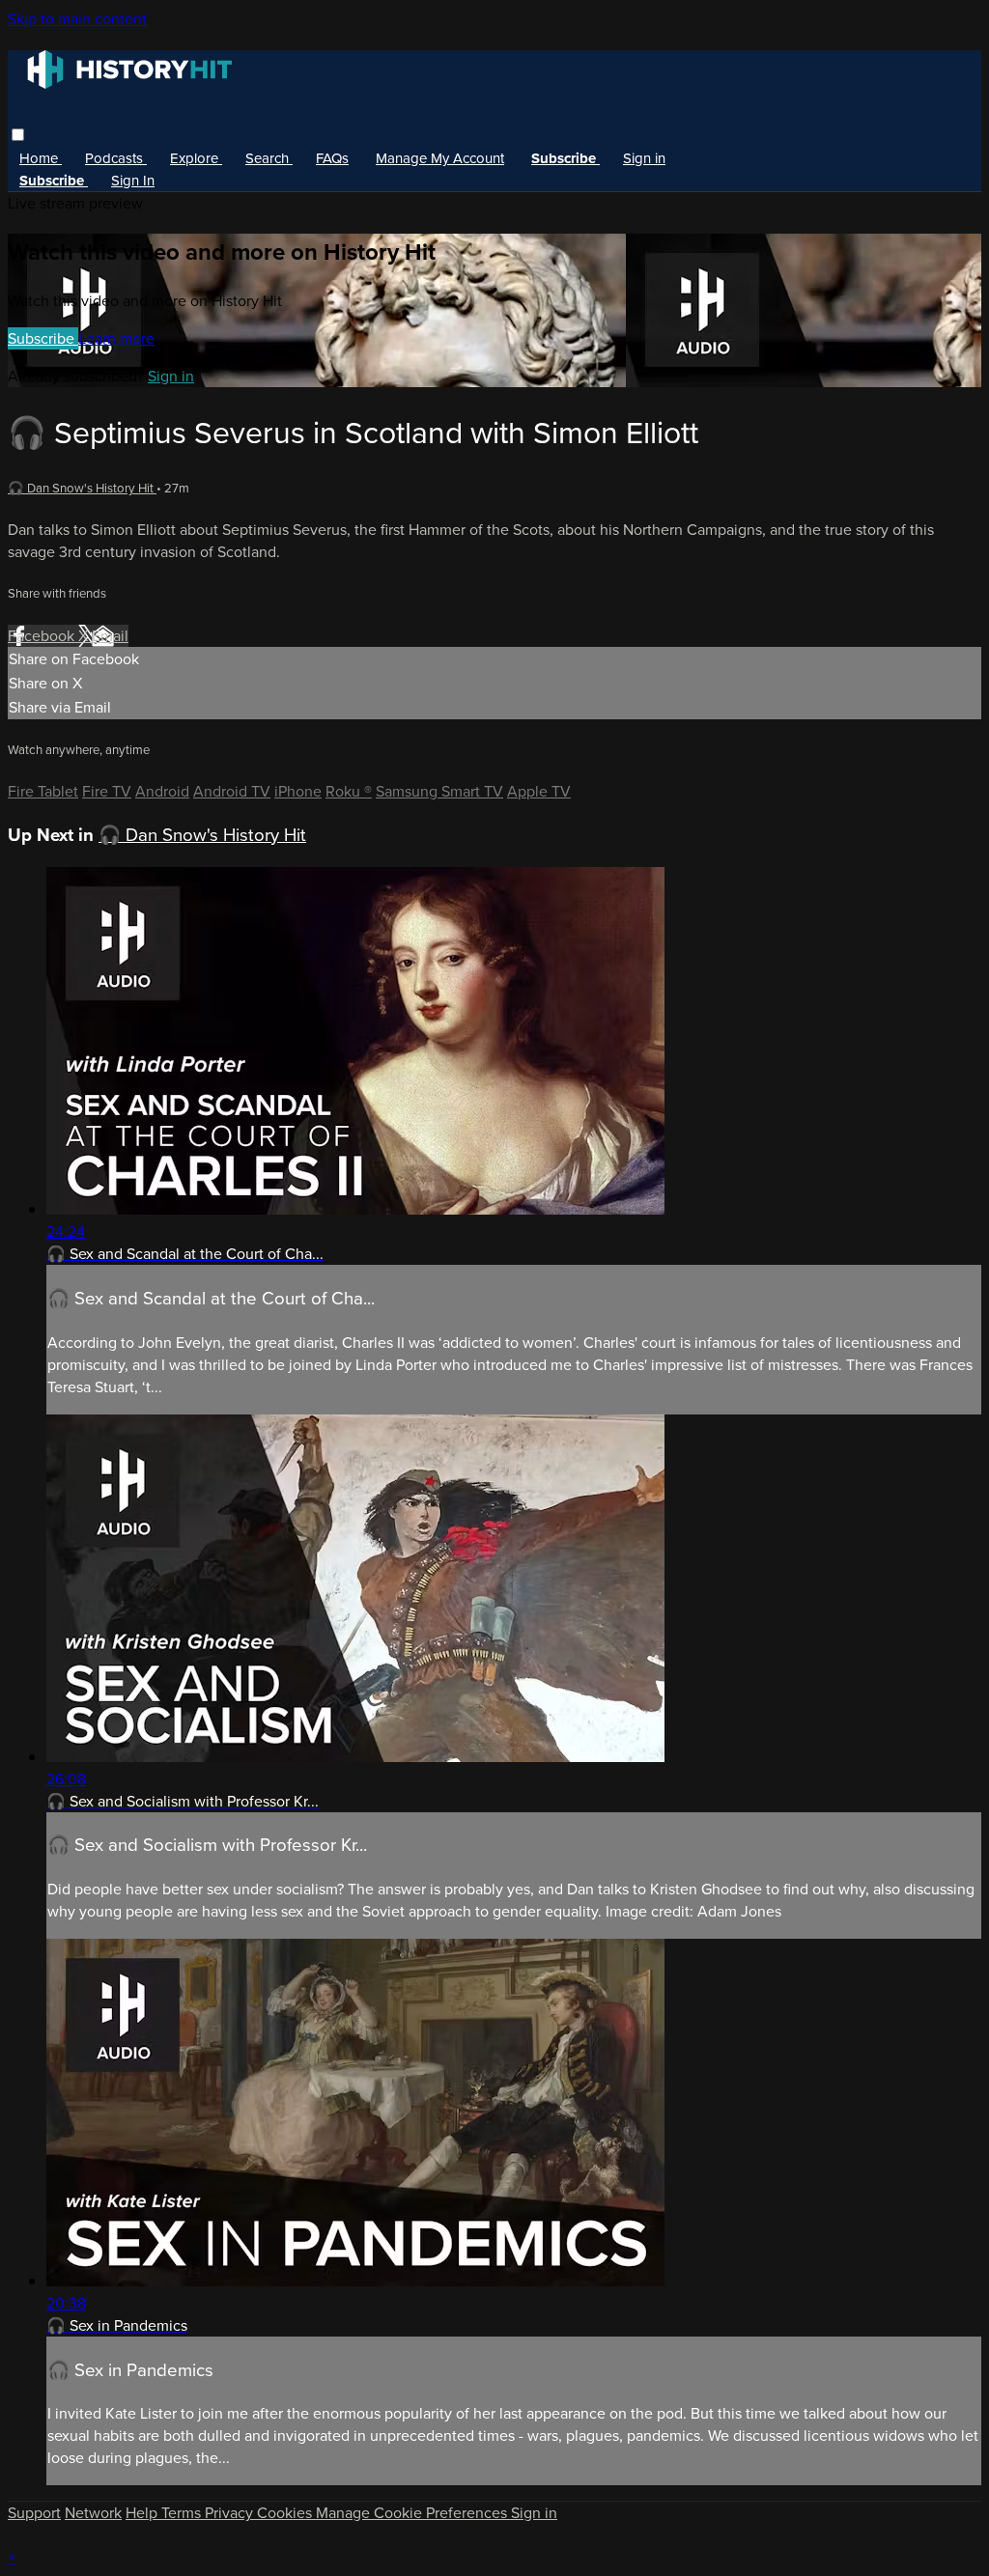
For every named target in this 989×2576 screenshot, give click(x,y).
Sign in (644, 158)
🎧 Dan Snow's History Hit (82, 488)
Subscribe (43, 338)
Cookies (286, 2513)
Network (93, 2513)
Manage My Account (440, 158)
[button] (18, 135)
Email (110, 636)
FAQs (332, 158)
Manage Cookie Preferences (413, 2513)
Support (34, 2513)
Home (41, 158)
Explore (196, 158)
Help (143, 2513)
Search (269, 158)
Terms (183, 2513)
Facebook (43, 636)
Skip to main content (77, 19)
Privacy (231, 2513)
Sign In (133, 181)
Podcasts (116, 158)
